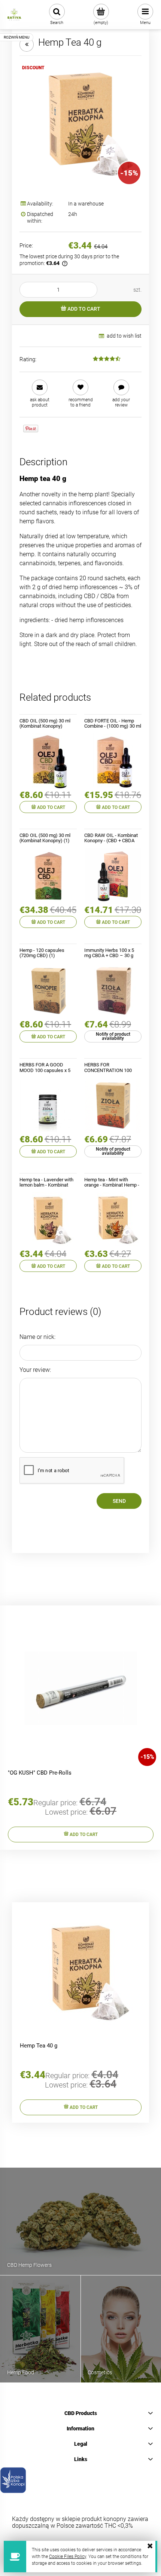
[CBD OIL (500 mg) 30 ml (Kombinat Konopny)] (48, 761)
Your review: (35, 1370)
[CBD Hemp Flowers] (80, 2221)
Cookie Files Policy (68, 2557)
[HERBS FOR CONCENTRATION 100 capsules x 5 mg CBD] (113, 1106)
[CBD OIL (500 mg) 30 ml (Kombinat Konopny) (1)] (48, 876)
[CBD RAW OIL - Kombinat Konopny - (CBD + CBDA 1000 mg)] (113, 876)
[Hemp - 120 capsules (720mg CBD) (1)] (48, 991)
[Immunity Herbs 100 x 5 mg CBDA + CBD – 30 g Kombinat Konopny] (113, 991)
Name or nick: (37, 1337)
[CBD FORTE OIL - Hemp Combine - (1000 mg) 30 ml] (113, 761)
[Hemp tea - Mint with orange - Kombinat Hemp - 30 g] (113, 1220)
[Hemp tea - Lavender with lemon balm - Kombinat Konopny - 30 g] (48, 1220)
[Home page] (14, 15)
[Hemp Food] (40, 2328)
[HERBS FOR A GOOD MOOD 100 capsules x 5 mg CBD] (48, 1106)
